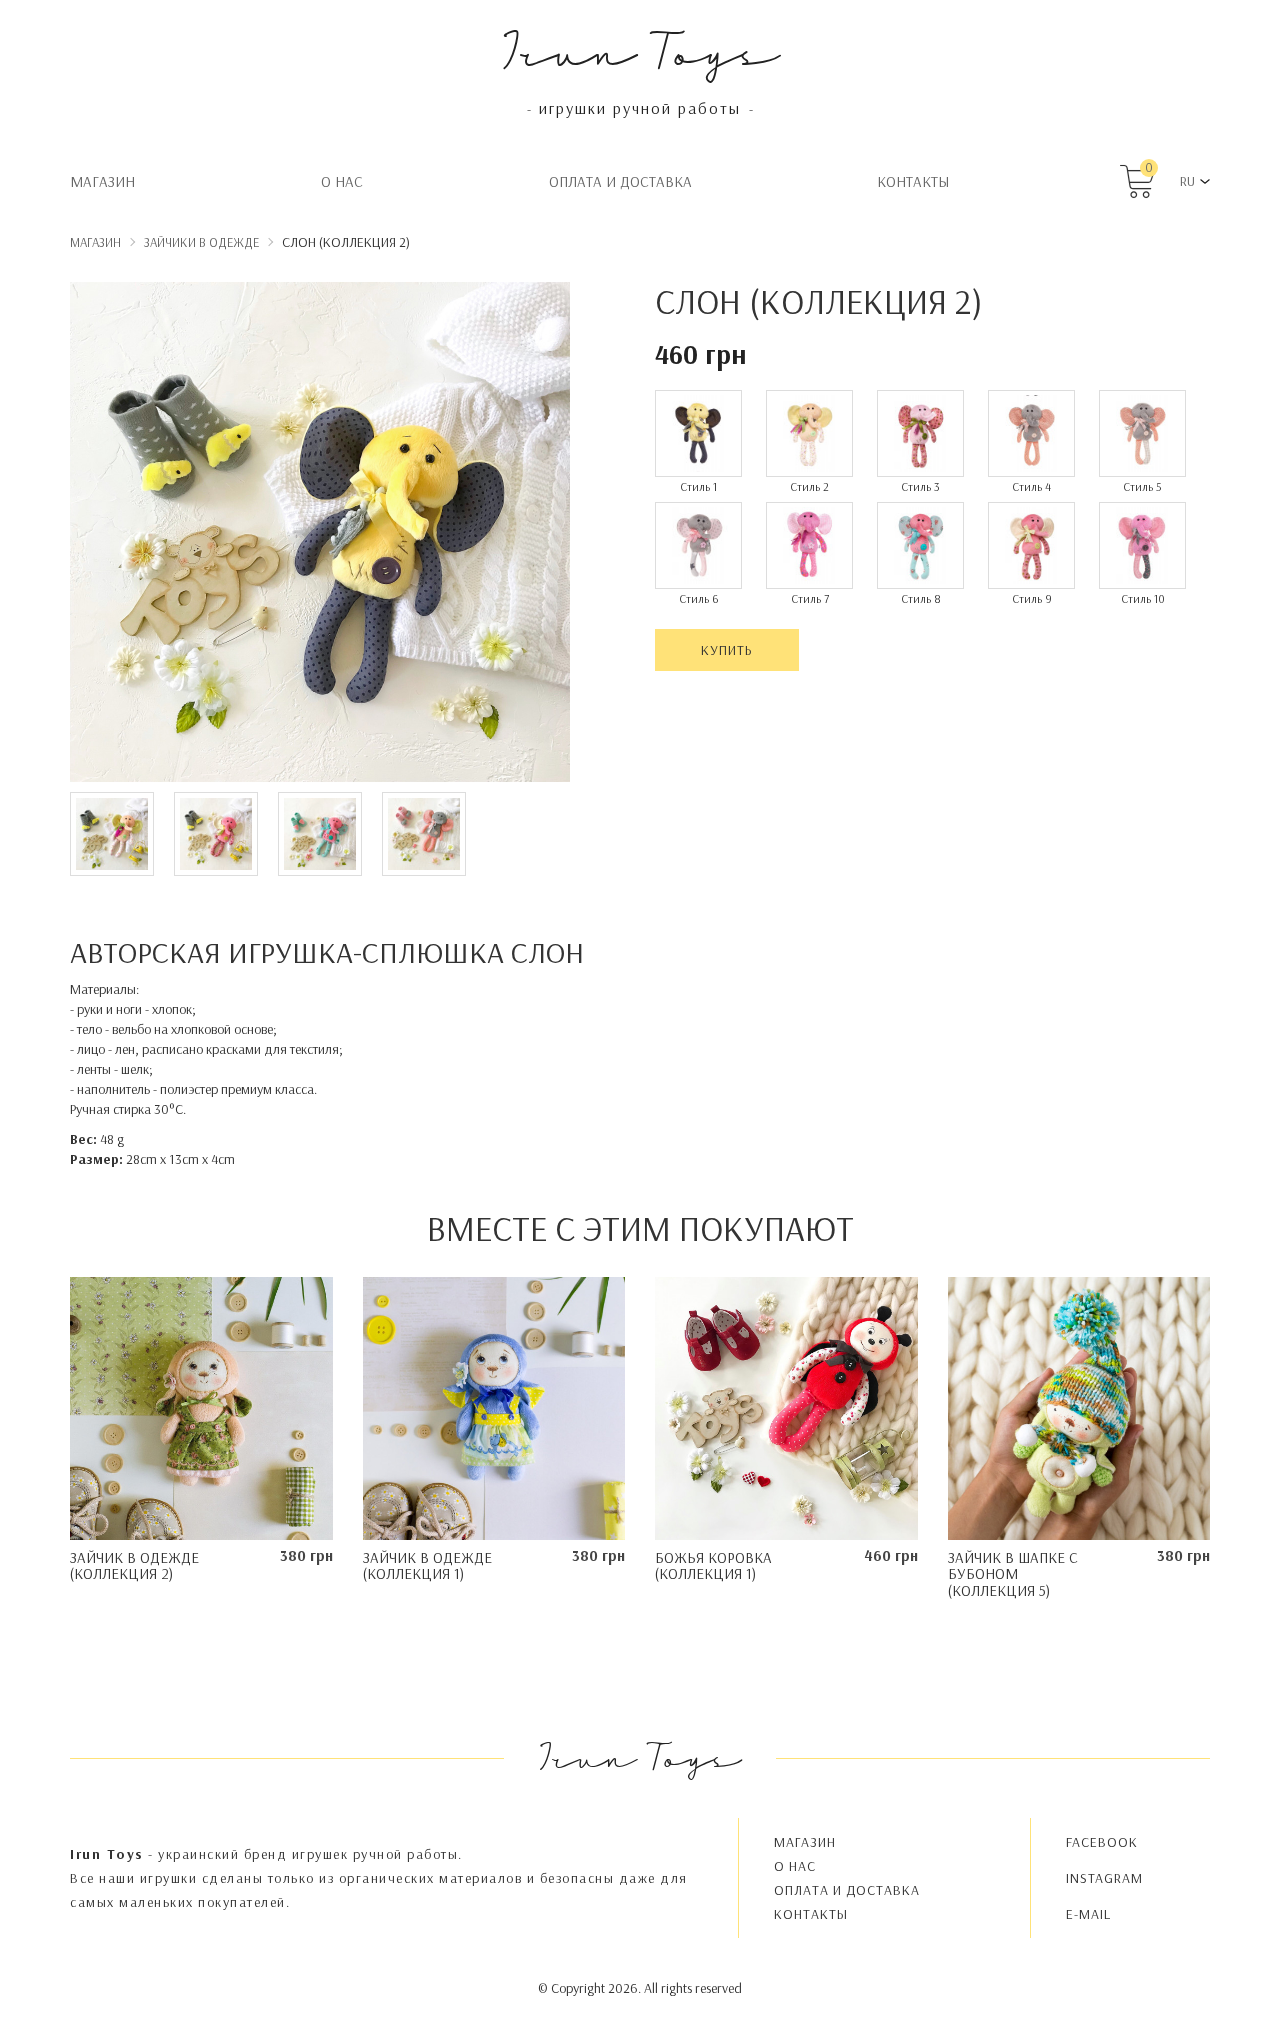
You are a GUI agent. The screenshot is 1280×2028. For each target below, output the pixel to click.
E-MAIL (1088, 1914)
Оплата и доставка (620, 181)
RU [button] (1187, 181)
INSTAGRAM (1104, 1878)
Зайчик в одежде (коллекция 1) (427, 1566)
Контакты (913, 181)
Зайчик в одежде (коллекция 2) (134, 1566)
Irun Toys (640, 49)
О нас (342, 181)
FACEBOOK (1102, 1842)
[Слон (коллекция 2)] (320, 535)
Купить (727, 650)
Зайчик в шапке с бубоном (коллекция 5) (1013, 1574)
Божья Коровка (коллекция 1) (713, 1566)
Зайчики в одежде (201, 242)
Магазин (102, 181)
